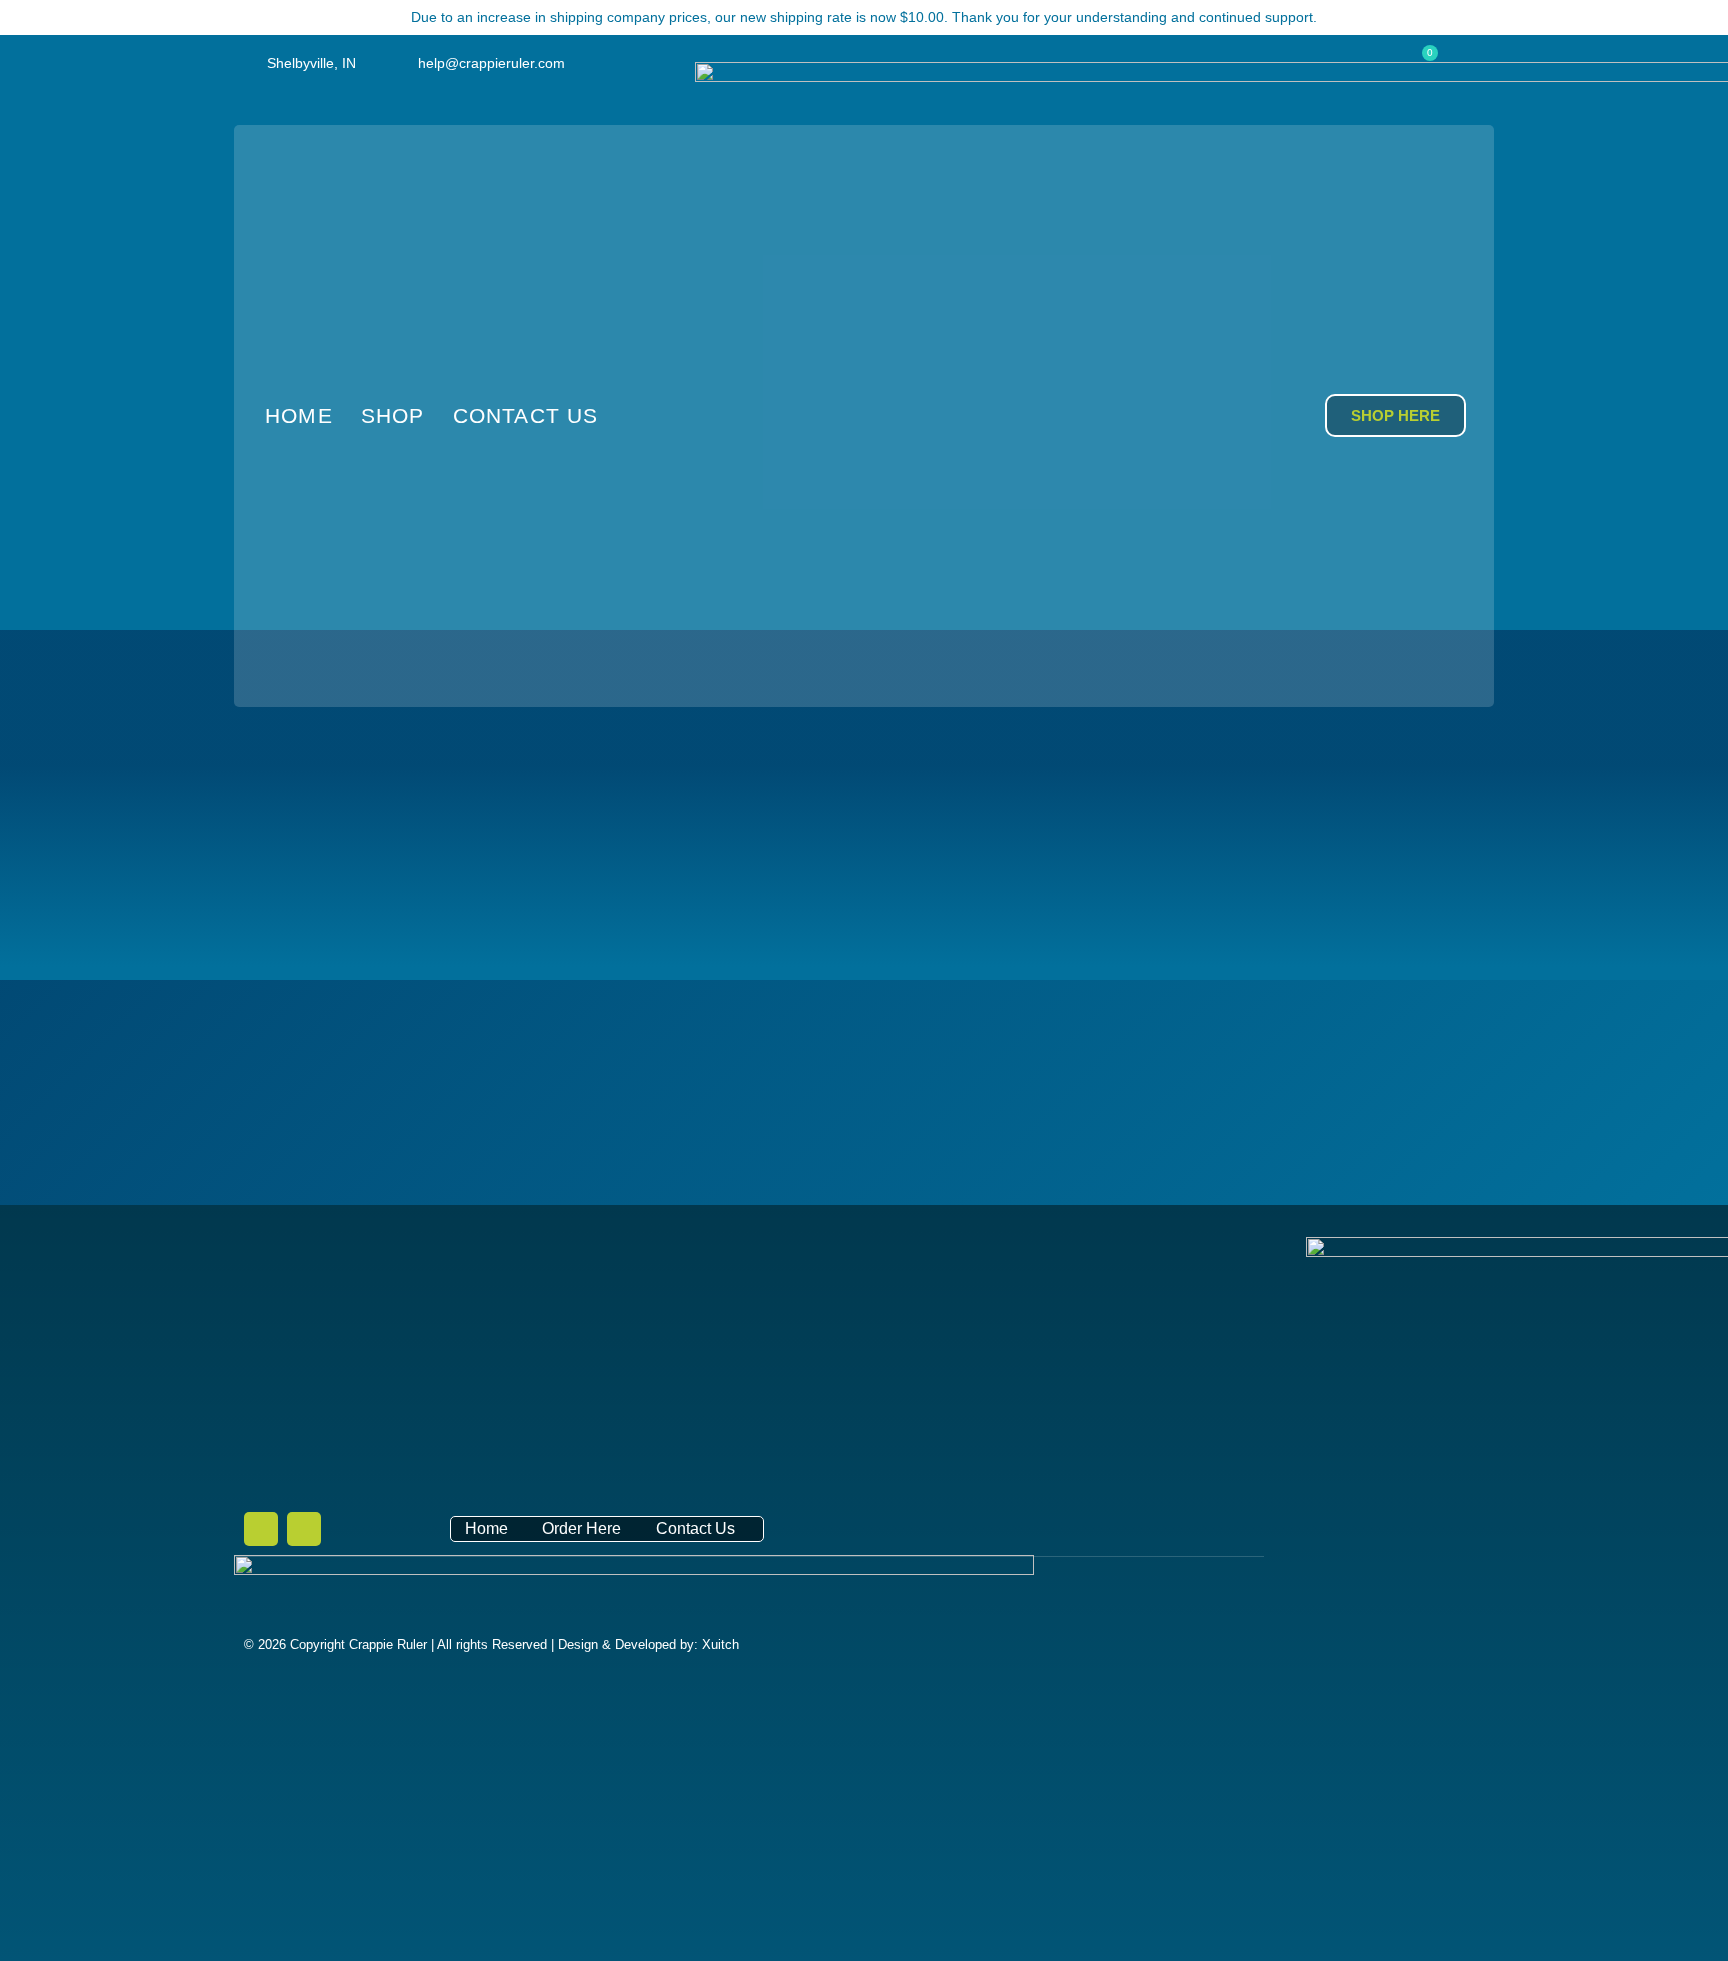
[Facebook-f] (261, 1529)
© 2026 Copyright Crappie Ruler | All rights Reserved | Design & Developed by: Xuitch (491, 1644)
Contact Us (526, 415)
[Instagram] (304, 1529)
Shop (393, 415)
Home (299, 415)
